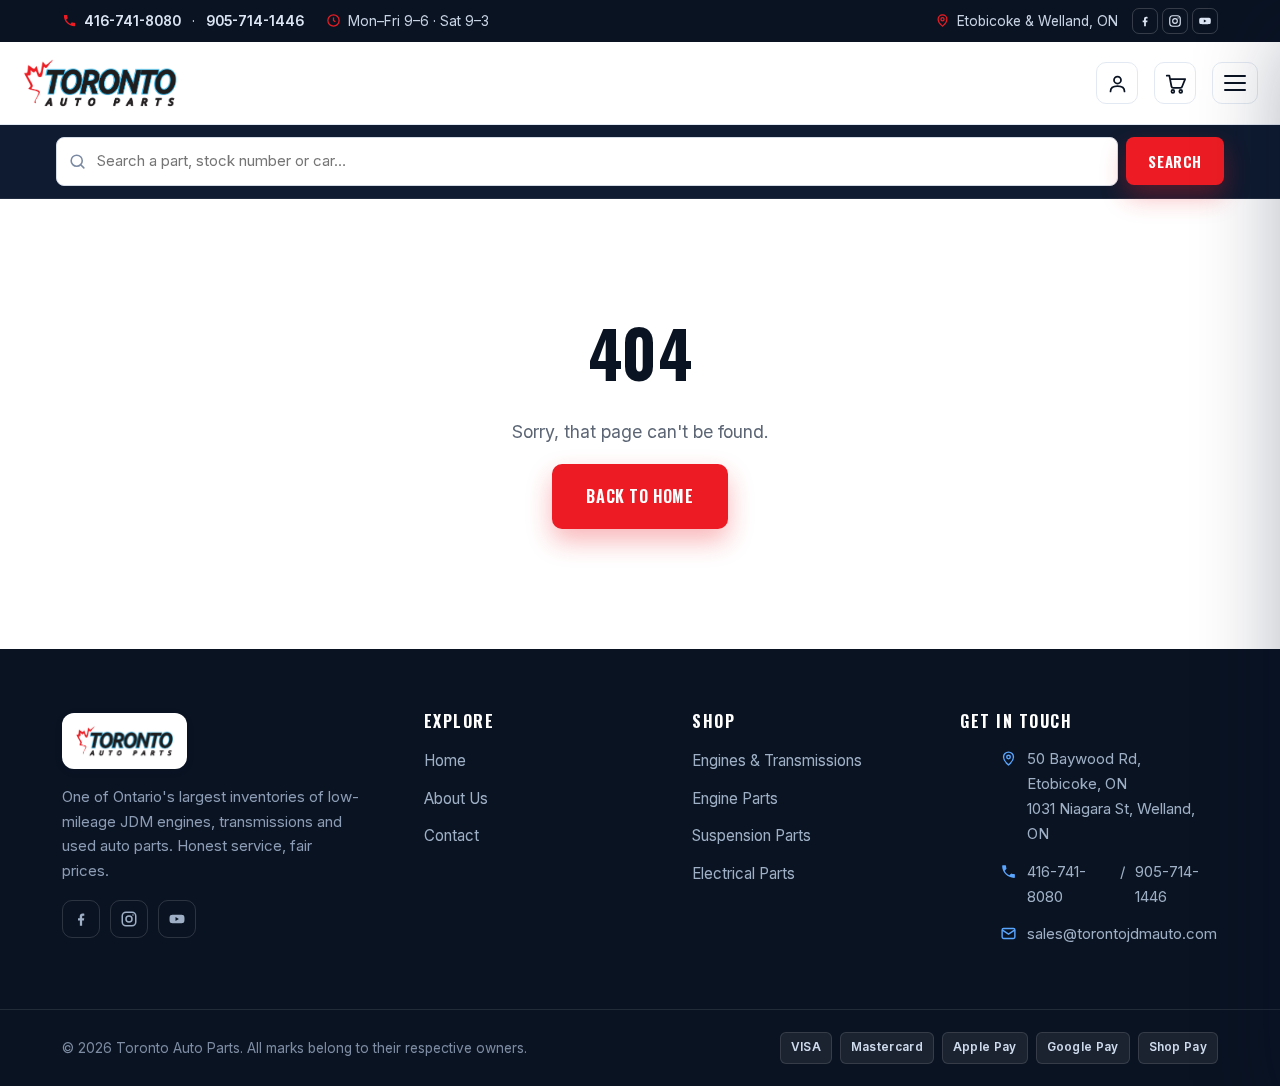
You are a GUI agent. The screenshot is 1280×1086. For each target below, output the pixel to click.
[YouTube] (1205, 21)
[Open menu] (1235, 83)
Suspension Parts (751, 835)
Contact (451, 835)
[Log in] (1117, 83)
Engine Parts (735, 798)
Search (1175, 161)
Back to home (639, 496)
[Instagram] (1175, 21)
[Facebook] (1145, 21)
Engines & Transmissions (777, 760)
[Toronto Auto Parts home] (100, 83)
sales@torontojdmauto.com (1122, 933)
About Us (456, 798)
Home (445, 760)
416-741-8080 (132, 21)
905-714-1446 (255, 21)
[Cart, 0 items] (1175, 83)
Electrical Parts (743, 873)
